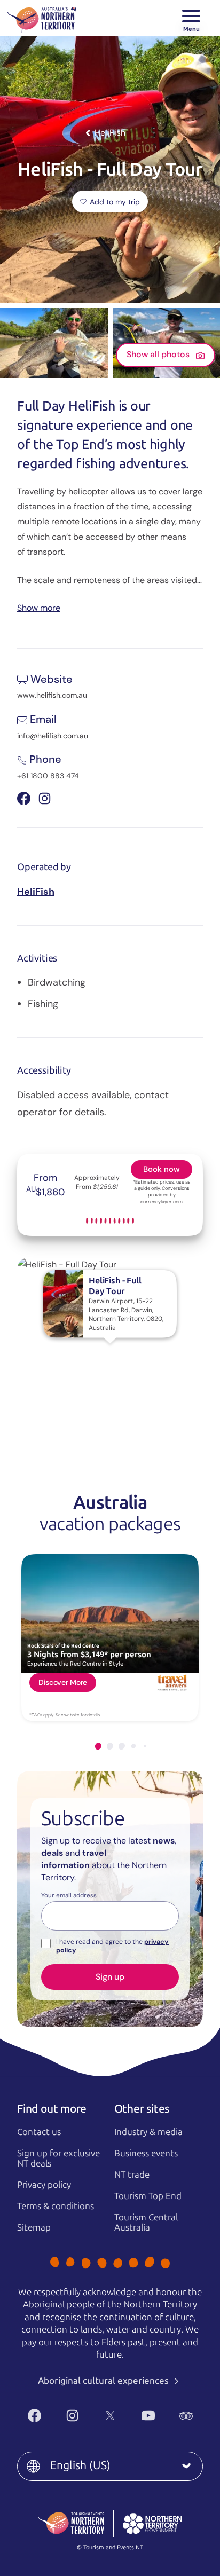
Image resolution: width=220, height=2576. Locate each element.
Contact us (39, 2132)
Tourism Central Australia (146, 2222)
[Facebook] (34, 2416)
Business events (146, 2153)
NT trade (132, 2175)
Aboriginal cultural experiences (104, 2381)
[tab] (98, 1746)
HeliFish (36, 892)
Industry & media (148, 2132)
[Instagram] (72, 2416)
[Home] (42, 18)
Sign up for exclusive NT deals (58, 2158)
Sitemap (34, 2227)
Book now (162, 1169)
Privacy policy (44, 2185)
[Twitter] (110, 2416)
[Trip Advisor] (186, 2416)
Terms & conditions (56, 2206)
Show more (39, 607)
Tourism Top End (148, 2196)
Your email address (69, 1896)
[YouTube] (148, 2416)
